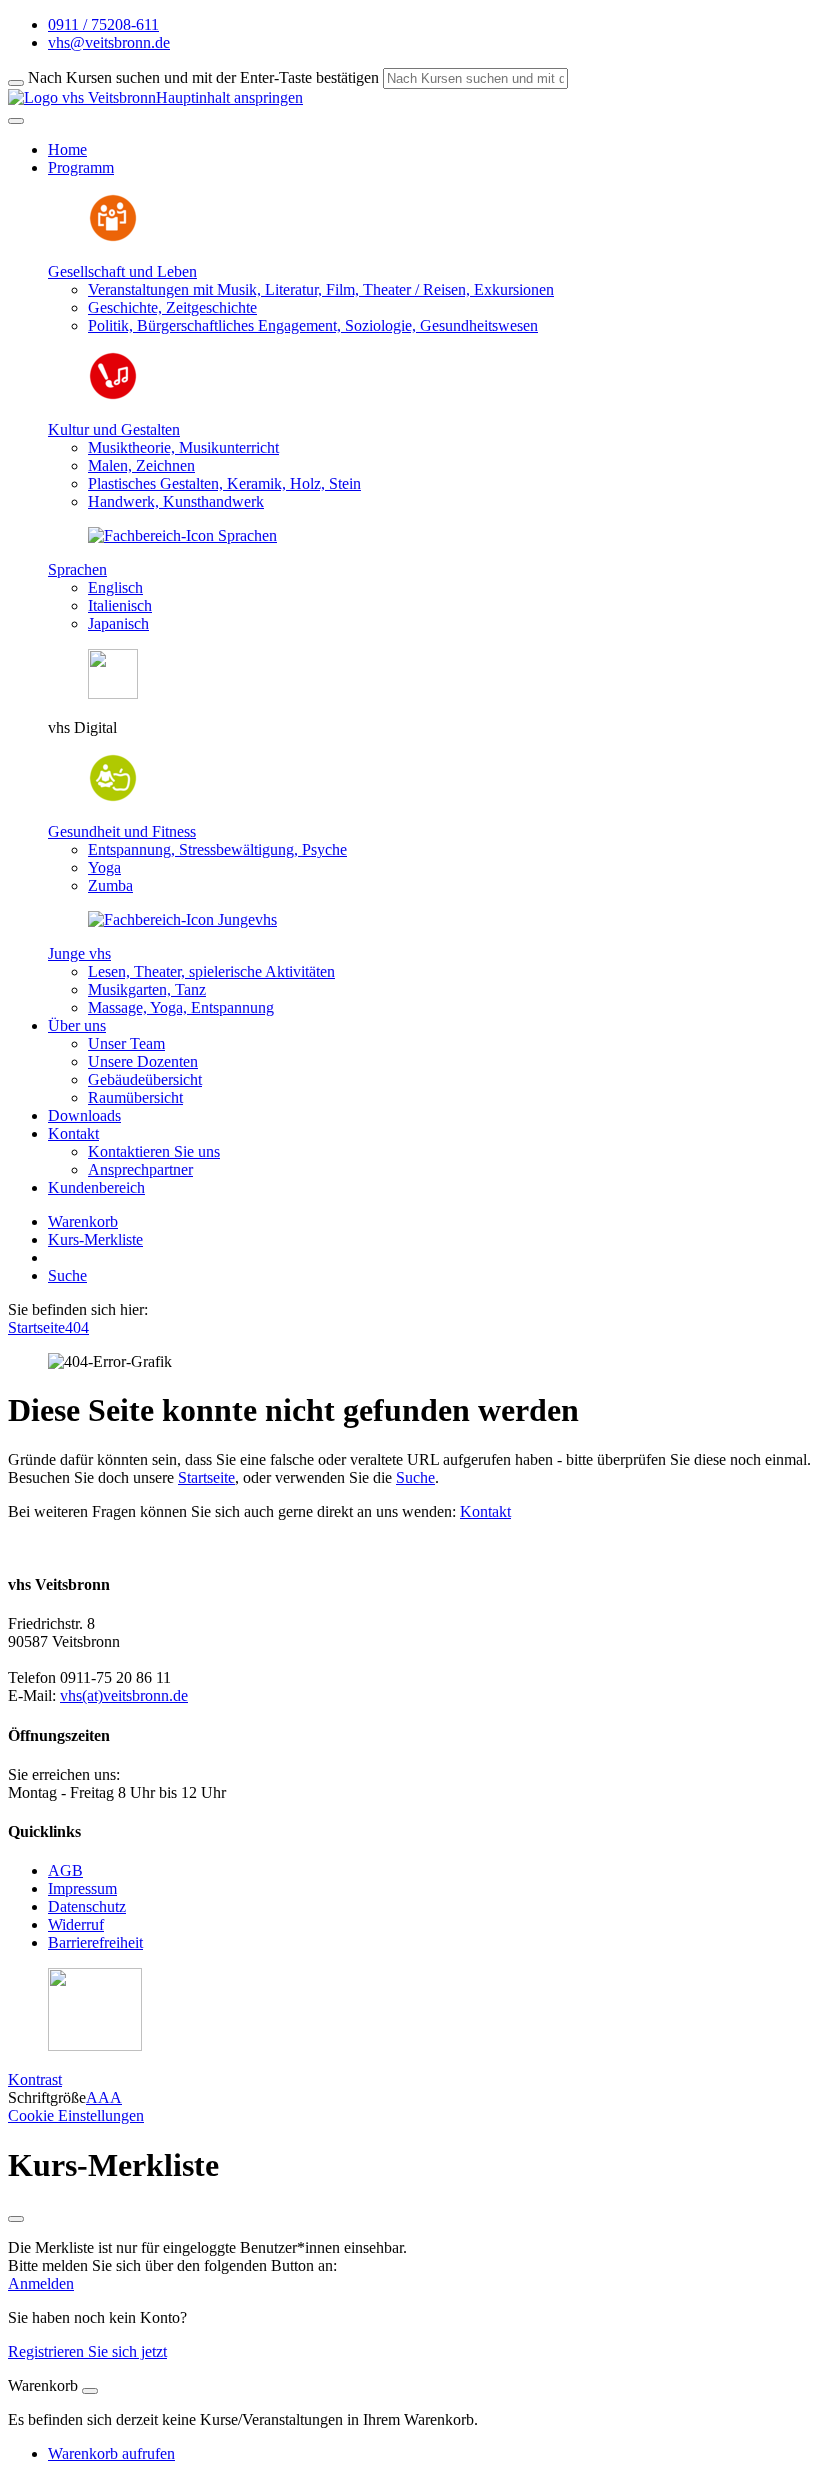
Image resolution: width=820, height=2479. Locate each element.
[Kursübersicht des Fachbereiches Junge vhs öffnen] (182, 919)
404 (77, 1327)
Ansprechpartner (140, 1169)
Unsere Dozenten (143, 1061)
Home (67, 149)
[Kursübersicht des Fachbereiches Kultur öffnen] (113, 395)
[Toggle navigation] (16, 121)
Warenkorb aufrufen (111, 2453)
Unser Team (126, 1043)
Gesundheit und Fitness (122, 831)
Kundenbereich (96, 1187)
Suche (67, 1275)
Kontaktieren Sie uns (154, 1151)
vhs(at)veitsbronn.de (124, 1695)
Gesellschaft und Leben (122, 271)
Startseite (36, 1327)
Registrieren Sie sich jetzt (87, 2351)
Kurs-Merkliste (95, 1239)
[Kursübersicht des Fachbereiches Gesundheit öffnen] (113, 797)
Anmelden (41, 2283)
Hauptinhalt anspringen (229, 97)
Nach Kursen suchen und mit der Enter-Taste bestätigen (203, 77)
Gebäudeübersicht (145, 1079)
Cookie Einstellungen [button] (76, 2115)
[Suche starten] (16, 83)
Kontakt (485, 1511)
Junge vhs (79, 953)
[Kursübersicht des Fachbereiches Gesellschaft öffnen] (113, 237)
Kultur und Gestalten (114, 429)
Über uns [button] (77, 1025)
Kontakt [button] (73, 1133)
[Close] (90, 2391)
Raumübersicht (135, 1097)
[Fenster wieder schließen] (16, 2219)
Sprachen (77, 569)
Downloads (84, 1115)
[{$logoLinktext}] (82, 97)
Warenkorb (83, 1221)
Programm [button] (81, 167)
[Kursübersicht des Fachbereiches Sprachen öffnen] (182, 535)
